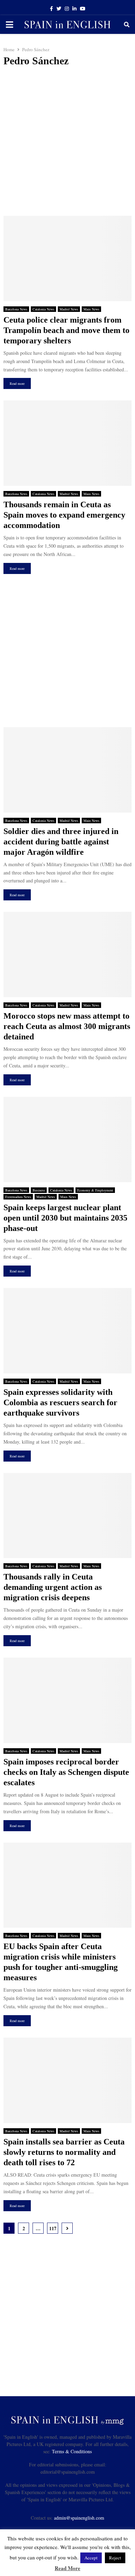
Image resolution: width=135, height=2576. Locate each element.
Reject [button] (115, 2558)
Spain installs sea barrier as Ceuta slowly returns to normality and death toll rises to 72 (64, 2152)
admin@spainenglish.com (79, 2518)
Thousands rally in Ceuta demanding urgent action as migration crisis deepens (53, 1587)
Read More (67, 2568)
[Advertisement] (67, 141)
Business (39, 1190)
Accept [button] (91, 2558)
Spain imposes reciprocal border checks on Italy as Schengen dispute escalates (66, 1772)
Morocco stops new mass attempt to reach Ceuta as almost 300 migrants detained (67, 1026)
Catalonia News (43, 309)
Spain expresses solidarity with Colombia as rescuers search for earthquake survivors (60, 1402)
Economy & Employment (95, 1190)
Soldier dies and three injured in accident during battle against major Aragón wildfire (61, 842)
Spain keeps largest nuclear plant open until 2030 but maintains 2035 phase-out (65, 1218)
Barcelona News (16, 309)
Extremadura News (18, 1197)
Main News (91, 309)
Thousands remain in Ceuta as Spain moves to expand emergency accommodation (64, 515)
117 (53, 2228)
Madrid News (69, 309)
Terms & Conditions (72, 2451)
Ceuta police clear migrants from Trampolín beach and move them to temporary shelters (66, 330)
